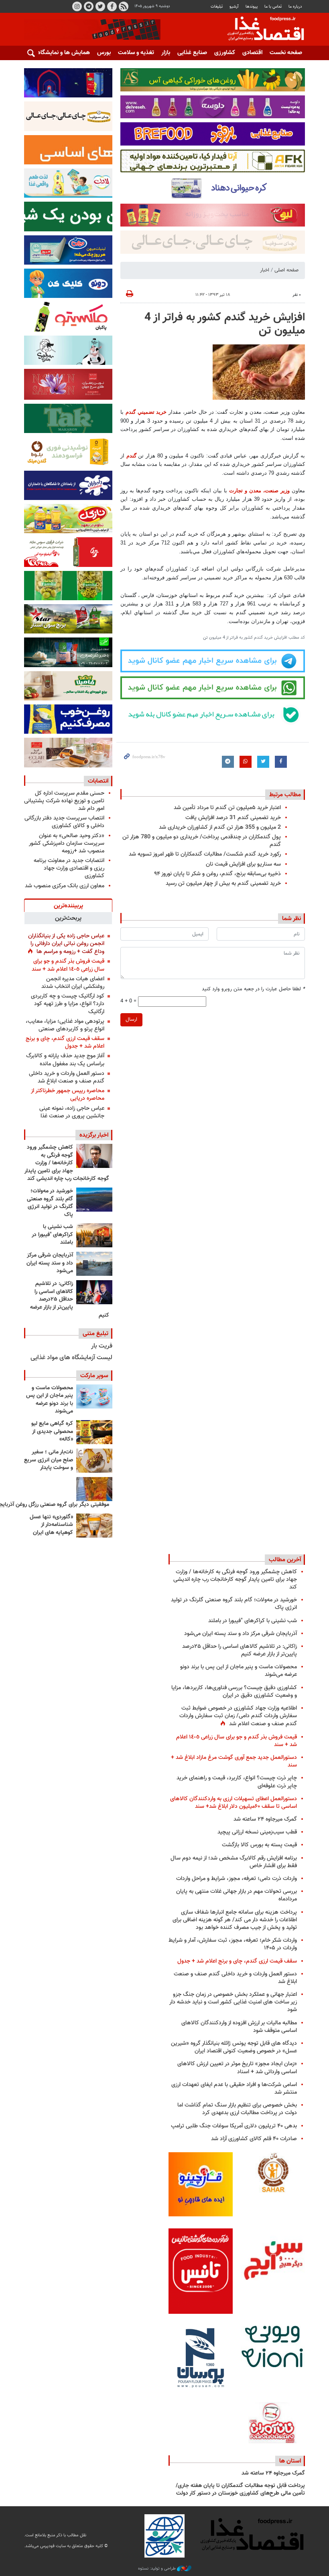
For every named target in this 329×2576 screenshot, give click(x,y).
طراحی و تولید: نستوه (157, 2569)
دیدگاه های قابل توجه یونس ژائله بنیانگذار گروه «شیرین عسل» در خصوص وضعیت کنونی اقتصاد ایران (234, 2047)
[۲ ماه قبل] (94, 1432)
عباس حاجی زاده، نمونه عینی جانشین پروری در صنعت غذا (72, 1112)
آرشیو (234, 7)
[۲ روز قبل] (94, 1200)
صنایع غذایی (192, 53)
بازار (166, 53)
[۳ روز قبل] (94, 1292)
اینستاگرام (77, 6)
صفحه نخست (286, 53)
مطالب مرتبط (285, 795)
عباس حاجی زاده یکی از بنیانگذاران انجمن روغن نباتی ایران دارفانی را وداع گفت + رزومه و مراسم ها (66, 944)
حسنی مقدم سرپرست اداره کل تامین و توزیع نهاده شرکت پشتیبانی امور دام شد (64, 801)
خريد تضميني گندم (146, 412)
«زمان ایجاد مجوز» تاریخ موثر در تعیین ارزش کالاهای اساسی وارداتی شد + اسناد (237, 2068)
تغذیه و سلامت (136, 53)
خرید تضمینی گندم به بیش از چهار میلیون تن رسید (223, 883)
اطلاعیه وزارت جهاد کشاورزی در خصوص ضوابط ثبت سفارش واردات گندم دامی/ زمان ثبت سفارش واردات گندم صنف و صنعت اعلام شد (238, 1716)
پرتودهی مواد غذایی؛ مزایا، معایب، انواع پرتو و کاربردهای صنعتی (65, 1025)
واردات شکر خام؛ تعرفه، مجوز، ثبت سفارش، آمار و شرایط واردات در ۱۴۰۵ (233, 1944)
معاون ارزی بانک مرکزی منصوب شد (65, 886)
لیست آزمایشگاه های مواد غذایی (71, 1358)
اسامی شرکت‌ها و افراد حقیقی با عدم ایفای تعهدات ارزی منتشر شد (234, 2088)
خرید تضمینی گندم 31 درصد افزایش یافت (233, 818)
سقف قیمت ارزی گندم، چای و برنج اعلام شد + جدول (65, 1042)
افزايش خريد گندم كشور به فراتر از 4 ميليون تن (225, 324)
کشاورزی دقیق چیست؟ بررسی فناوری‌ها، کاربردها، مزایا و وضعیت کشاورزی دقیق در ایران (234, 1692)
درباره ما (295, 7)
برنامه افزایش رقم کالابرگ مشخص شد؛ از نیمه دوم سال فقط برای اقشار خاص (234, 1862)
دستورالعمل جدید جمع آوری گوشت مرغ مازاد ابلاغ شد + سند (234, 1761)
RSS (124, 6)
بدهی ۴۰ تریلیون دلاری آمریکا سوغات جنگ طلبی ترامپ (234, 2126)
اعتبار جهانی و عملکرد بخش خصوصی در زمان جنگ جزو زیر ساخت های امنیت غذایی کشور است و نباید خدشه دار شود (233, 2002)
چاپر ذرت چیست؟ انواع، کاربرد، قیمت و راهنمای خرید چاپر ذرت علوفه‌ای (237, 1782)
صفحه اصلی (286, 270)
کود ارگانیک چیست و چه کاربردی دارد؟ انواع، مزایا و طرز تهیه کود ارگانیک (68, 1004)
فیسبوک (112, 6)
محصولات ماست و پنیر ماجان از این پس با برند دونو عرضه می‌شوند (50, 1400)
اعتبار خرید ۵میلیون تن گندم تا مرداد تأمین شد (227, 808)
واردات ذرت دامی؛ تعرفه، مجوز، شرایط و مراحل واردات (237, 1879)
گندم (130, 456)
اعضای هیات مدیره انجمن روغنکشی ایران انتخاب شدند (73, 983)
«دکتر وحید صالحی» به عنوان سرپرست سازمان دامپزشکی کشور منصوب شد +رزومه (67, 843)
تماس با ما (273, 7)
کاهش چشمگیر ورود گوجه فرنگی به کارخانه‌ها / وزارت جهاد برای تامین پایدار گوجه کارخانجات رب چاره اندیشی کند (67, 1163)
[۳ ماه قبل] (94, 1461)
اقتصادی (252, 53)
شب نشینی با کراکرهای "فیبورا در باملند (52, 1235)
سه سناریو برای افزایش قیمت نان (243, 864)
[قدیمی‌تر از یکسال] (94, 1526)
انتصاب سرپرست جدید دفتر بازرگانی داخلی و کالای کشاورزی (64, 822)
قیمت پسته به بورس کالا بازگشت (259, 1845)
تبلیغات (217, 7)
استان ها (290, 2461)
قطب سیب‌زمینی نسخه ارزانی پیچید (257, 1832)
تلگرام (89, 6)
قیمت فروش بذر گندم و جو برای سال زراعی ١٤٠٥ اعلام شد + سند (68, 965)
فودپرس (261, 30)
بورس (104, 53)
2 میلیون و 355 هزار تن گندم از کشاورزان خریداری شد (220, 827)
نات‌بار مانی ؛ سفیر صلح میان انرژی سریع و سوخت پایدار (49, 1460)
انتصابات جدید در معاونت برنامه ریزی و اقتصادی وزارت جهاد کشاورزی (69, 868)
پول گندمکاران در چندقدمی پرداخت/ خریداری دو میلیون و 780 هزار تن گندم (202, 841)
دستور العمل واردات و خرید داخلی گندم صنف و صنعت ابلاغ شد (67, 1077)
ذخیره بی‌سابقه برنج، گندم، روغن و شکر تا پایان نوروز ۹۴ (217, 874)
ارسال (131, 1020)
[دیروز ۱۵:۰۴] (94, 1156)
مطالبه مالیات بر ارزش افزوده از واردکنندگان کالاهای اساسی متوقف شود (239, 2027)
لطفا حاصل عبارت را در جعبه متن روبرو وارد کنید (253, 989)
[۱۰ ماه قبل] (94, 1489)
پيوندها (252, 7)
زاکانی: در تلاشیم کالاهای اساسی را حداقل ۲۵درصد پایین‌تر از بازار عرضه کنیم (70, 1299)
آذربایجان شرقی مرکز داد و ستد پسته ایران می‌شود (50, 1263)
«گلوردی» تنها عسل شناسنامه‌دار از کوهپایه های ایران (51, 1525)
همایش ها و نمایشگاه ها (60, 53)
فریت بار (102, 1346)
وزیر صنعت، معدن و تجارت (259, 491)
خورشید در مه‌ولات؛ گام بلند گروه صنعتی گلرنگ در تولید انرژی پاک (50, 1203)
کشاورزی (225, 53)
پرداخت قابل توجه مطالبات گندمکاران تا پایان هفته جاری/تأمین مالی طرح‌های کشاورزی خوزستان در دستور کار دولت (240, 2490)
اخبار (265, 270)
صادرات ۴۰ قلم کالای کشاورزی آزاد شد (254, 2139)
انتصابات (98, 781)
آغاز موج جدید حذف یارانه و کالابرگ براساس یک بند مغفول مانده (65, 1060)
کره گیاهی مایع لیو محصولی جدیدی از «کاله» (52, 1432)
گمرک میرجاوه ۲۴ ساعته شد (265, 1819)
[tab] (68, 905)
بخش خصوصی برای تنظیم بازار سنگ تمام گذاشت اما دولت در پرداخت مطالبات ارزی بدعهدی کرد (237, 2109)
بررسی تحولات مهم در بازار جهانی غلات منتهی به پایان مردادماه (237, 1895)
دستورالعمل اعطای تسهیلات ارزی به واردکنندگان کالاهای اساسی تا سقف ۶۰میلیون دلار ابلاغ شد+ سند (234, 1803)
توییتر (100, 6)
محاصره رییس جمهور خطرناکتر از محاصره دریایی (68, 1095)
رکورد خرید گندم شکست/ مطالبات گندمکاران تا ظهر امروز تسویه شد (205, 854)
